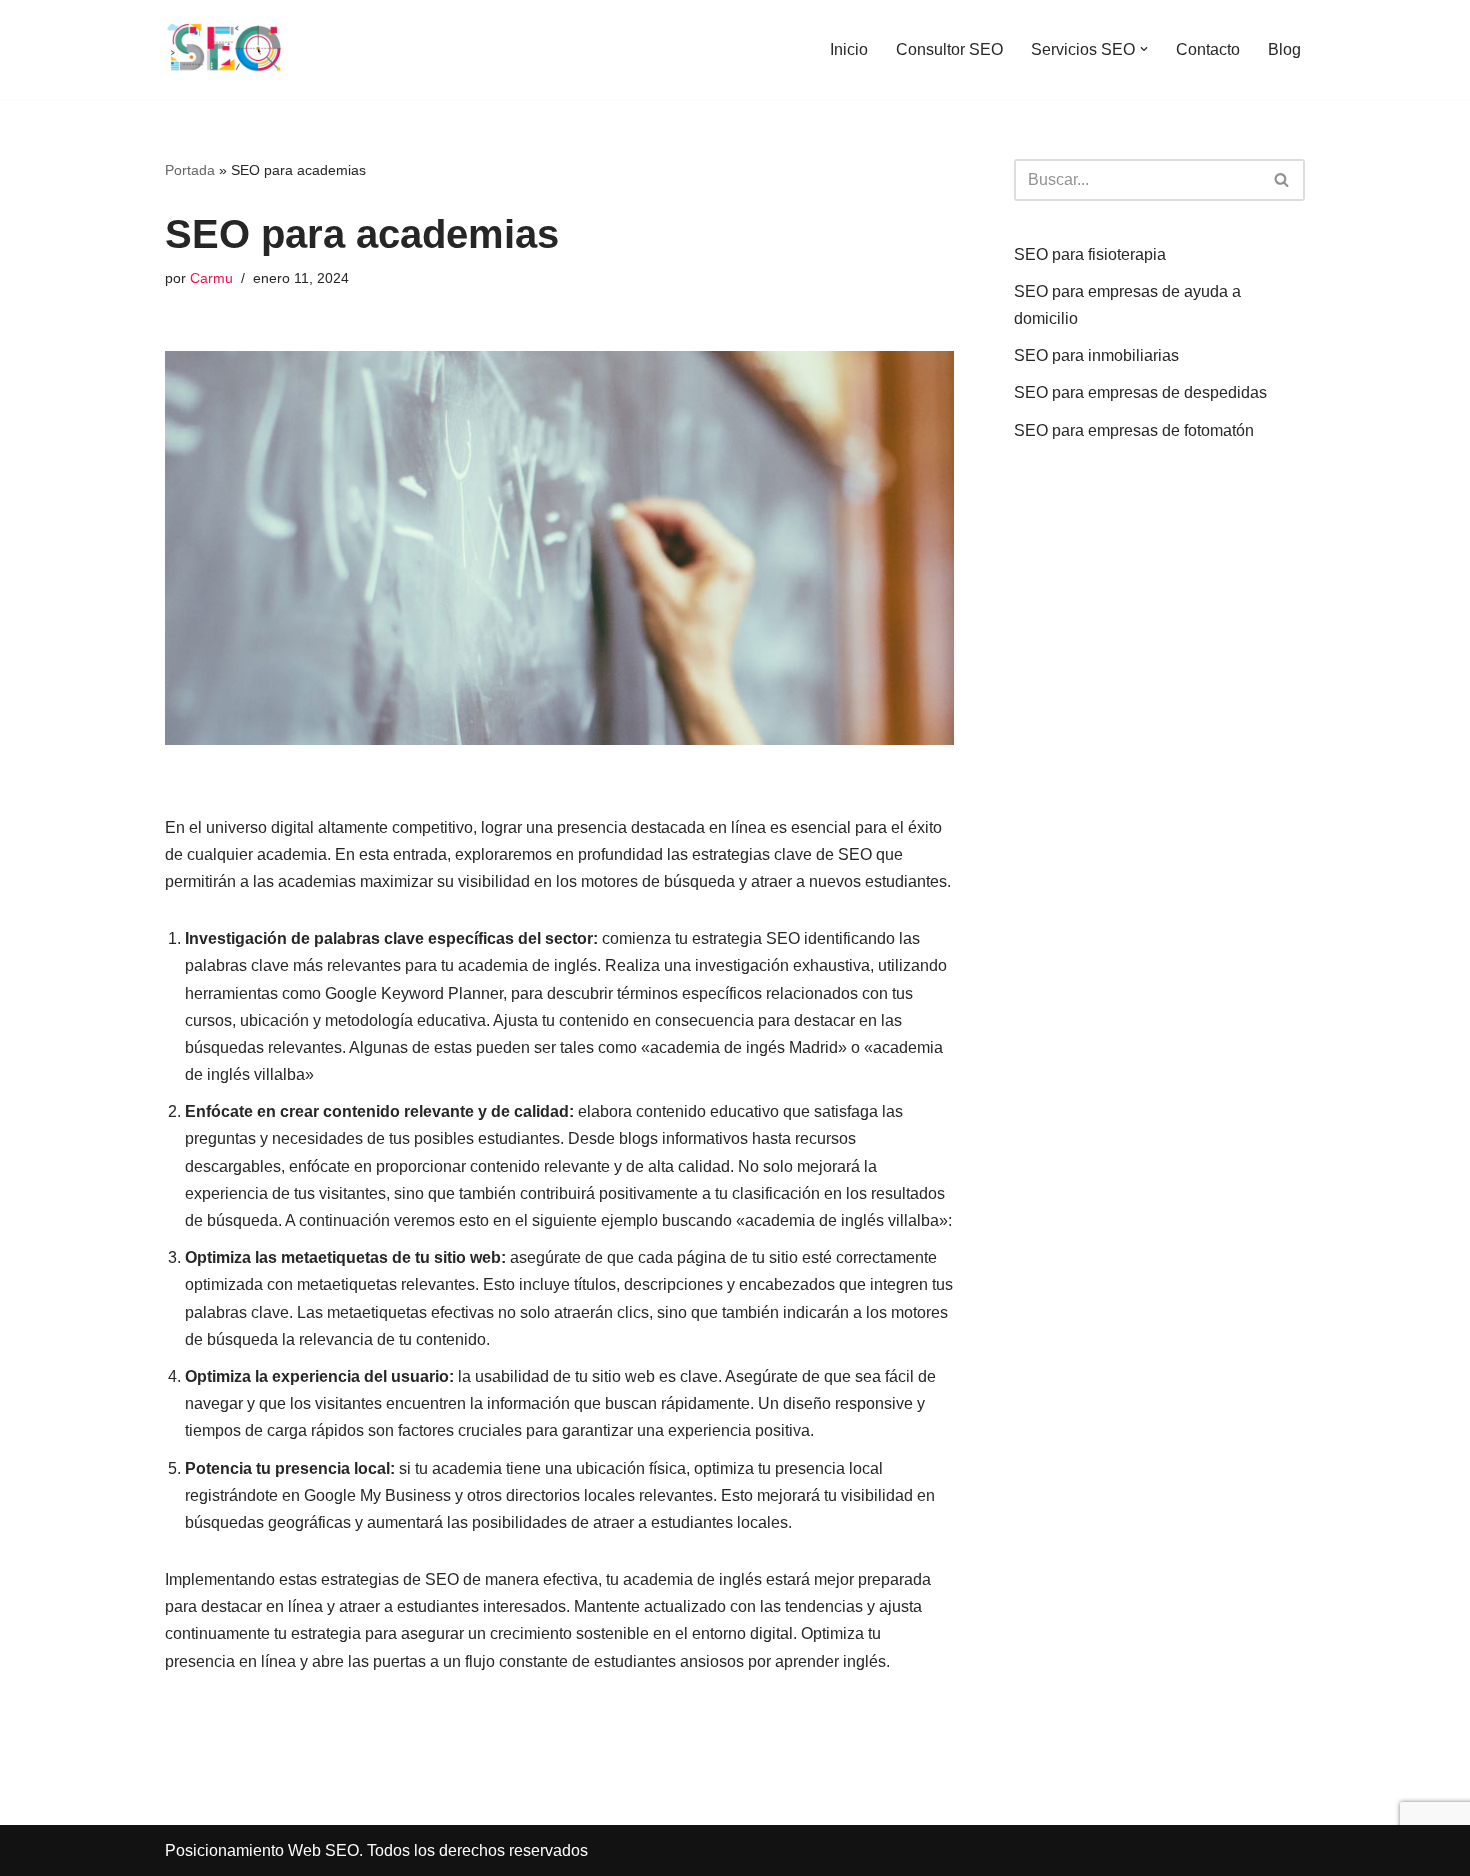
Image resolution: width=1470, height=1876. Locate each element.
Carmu (211, 278)
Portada (190, 170)
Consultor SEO (949, 49)
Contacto (1208, 49)
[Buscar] (1282, 180)
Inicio (849, 49)
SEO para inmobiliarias (1096, 355)
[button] (1144, 49)
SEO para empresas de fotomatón (1134, 430)
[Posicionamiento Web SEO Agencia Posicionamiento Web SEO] (225, 49)
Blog (1284, 49)
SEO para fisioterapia (1090, 254)
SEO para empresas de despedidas (1140, 392)
